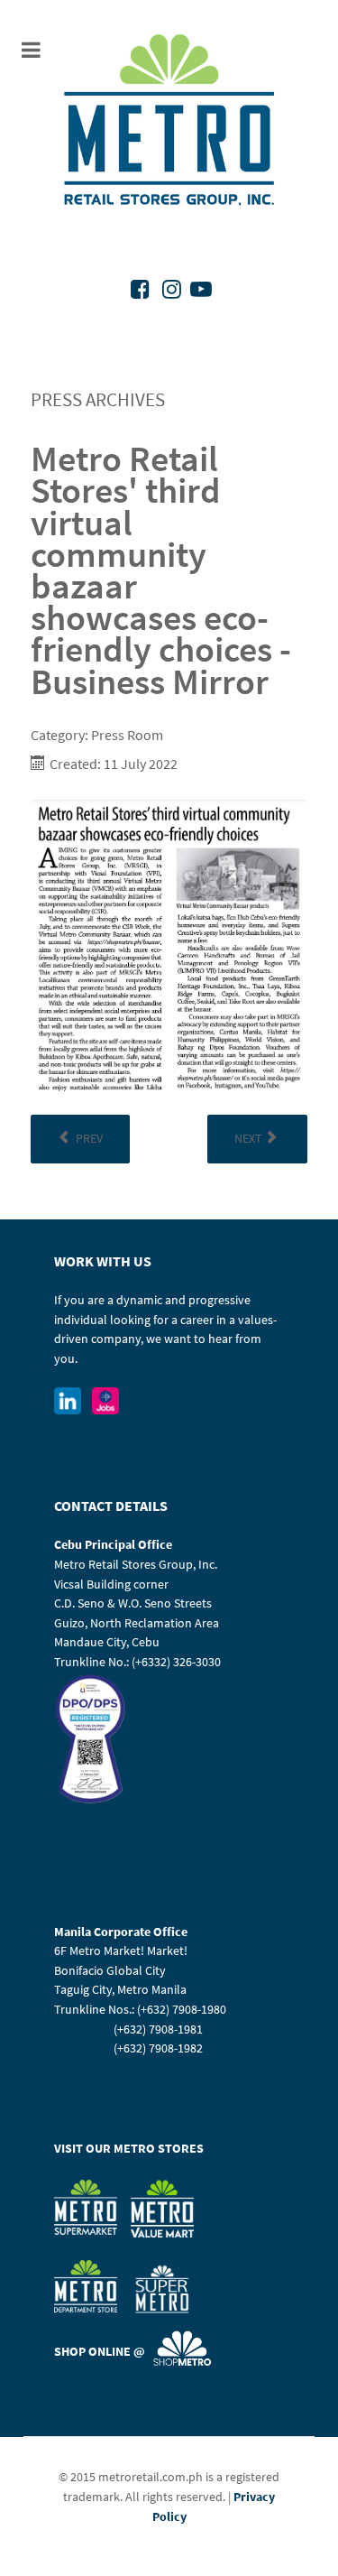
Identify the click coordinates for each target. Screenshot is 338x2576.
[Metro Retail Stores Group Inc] (169, 122)
